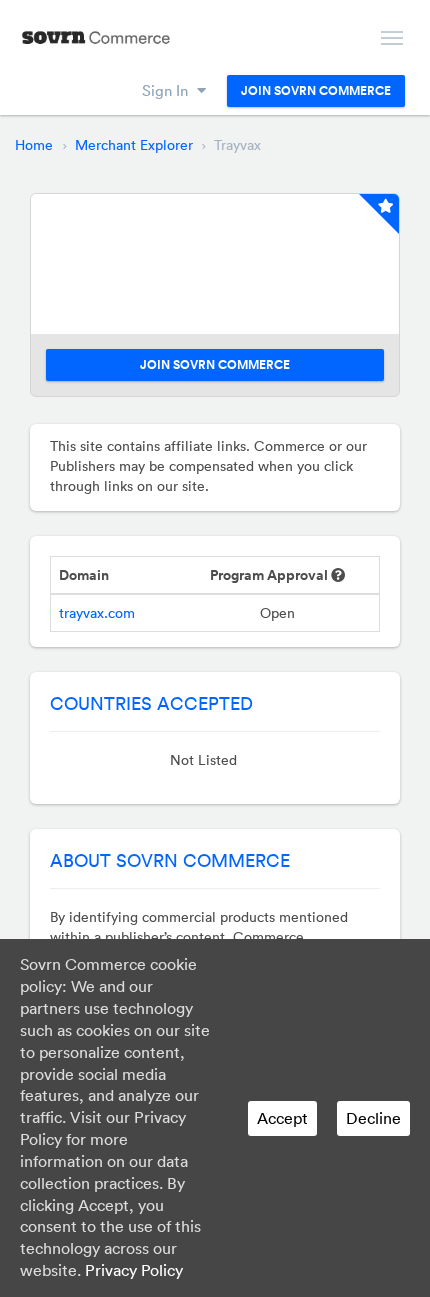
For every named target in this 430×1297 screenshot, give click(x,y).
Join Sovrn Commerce (316, 91)
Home (34, 145)
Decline (373, 1118)
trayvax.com (97, 613)
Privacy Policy (134, 1270)
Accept (282, 1118)
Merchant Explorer (134, 145)
